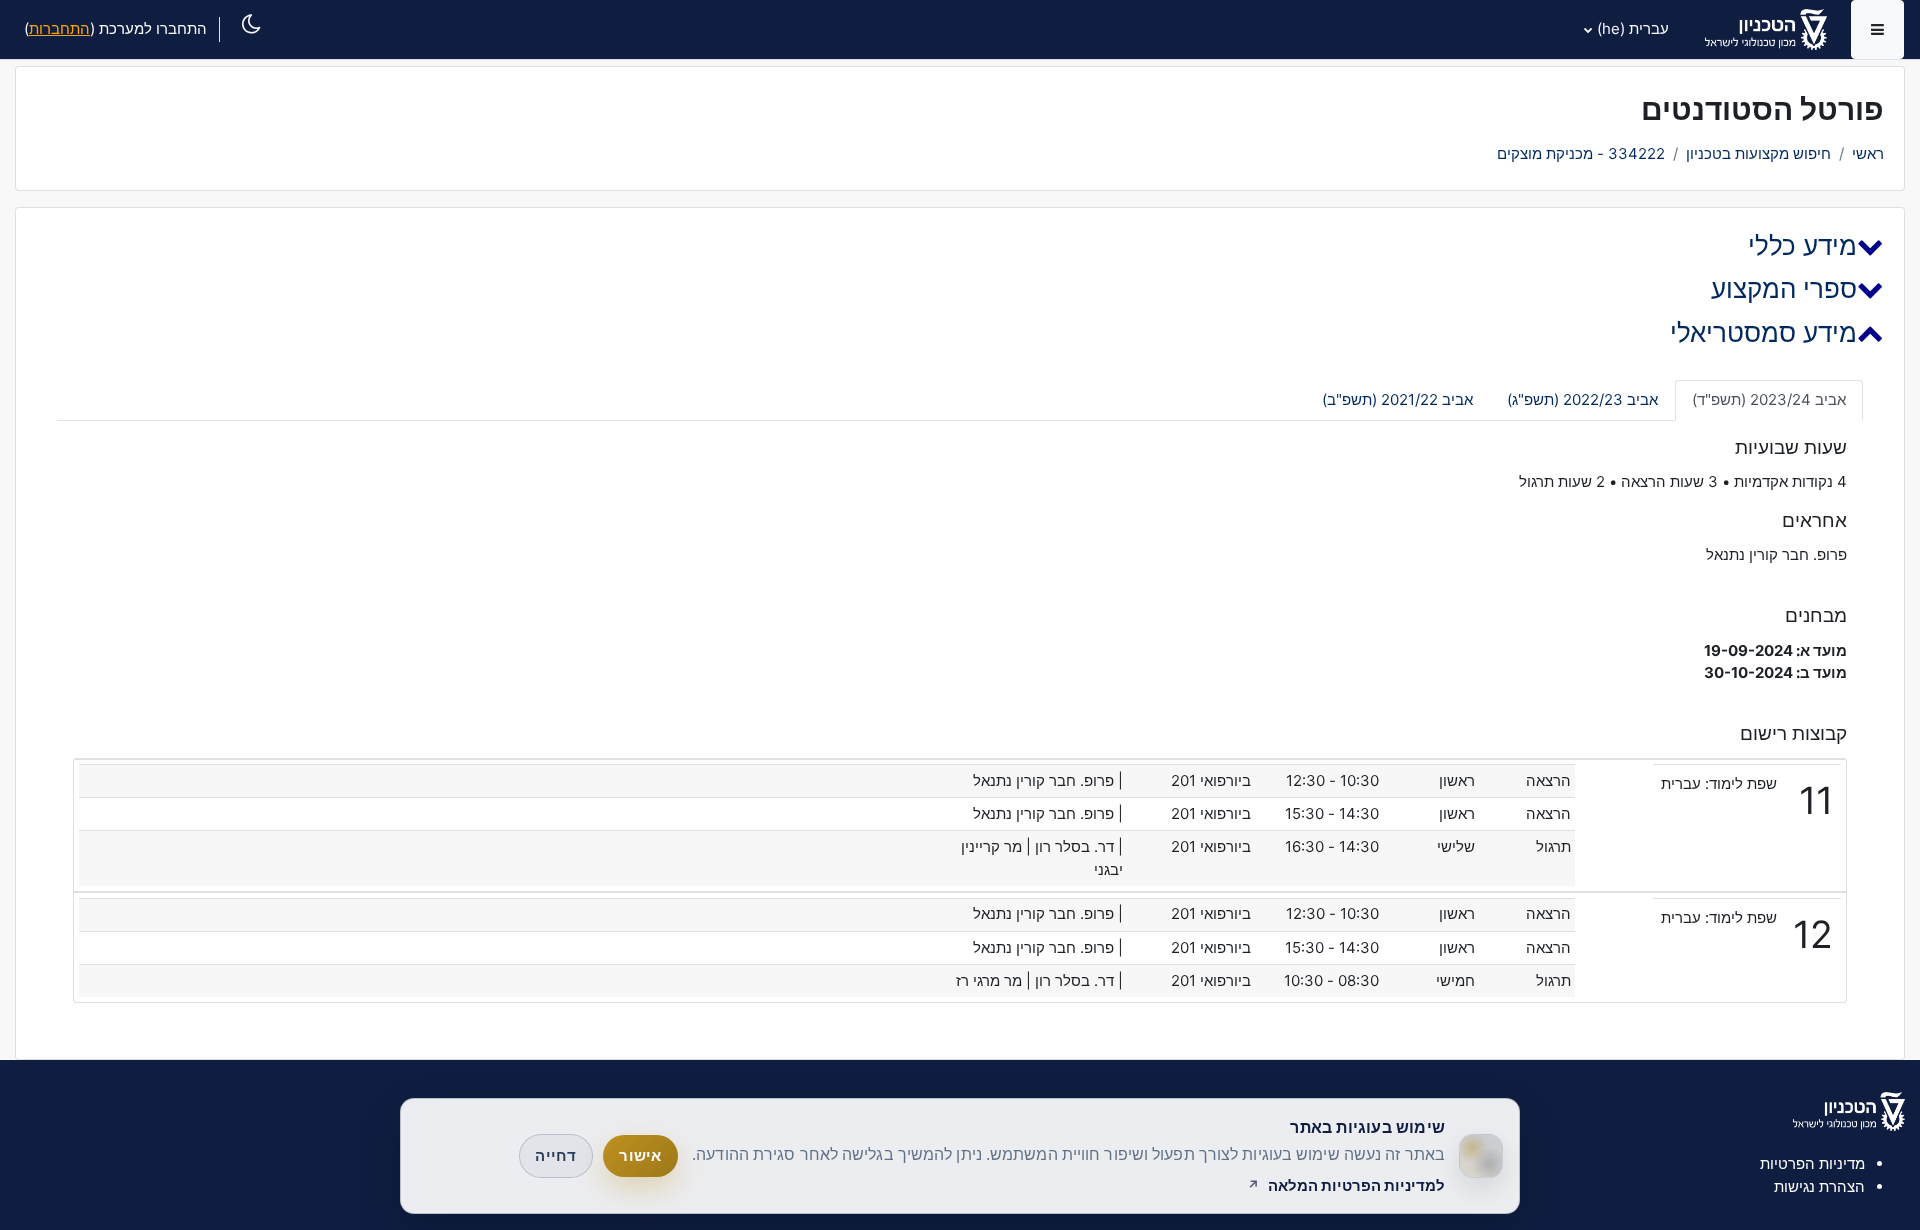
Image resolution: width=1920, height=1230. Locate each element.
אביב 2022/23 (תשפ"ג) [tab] (1582, 399)
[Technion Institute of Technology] (1849, 1109)
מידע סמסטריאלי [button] (1763, 332)
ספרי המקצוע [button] (1784, 288)
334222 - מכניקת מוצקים (1581, 153)
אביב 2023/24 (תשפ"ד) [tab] (1769, 399)
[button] (245, 46)
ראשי (1868, 153)
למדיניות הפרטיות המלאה (1356, 1186)
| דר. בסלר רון (1079, 846)
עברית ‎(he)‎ (1633, 28)
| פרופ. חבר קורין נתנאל (1048, 780)
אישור (640, 1155)
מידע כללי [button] (1802, 245)
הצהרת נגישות (1819, 1186)
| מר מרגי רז (993, 980)
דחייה (555, 1155)
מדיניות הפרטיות (1812, 1163)
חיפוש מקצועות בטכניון (1758, 153)
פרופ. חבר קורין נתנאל (1776, 554)
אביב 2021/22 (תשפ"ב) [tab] (1397, 399)
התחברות (59, 28)
